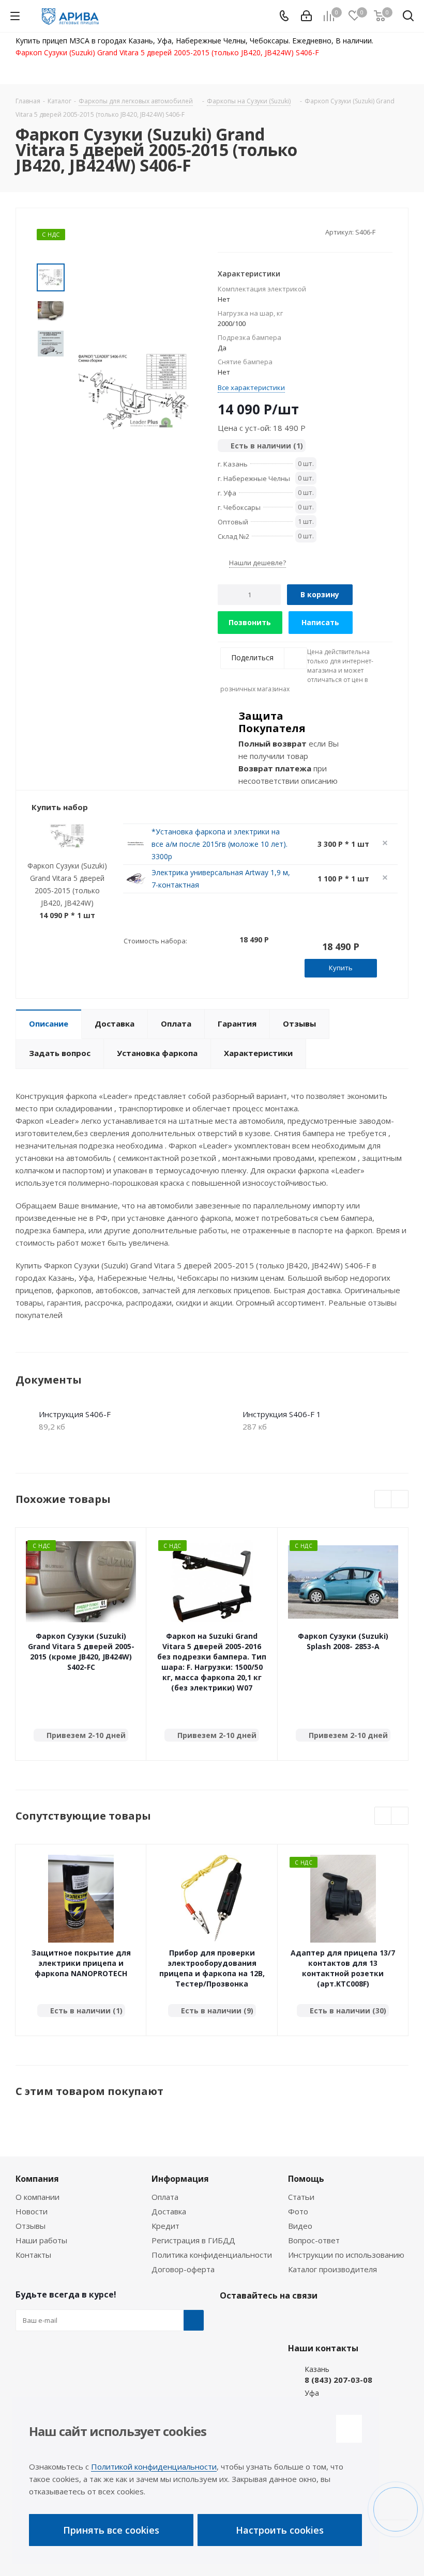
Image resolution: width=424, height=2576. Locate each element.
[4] (252, 231)
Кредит (165, 2226)
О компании (37, 2197)
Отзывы (31, 2226)
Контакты (33, 2255)
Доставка (169, 2211)
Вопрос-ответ (314, 2240)
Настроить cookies (280, 2530)
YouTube (282, 2320)
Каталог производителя (332, 2269)
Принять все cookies (111, 2530)
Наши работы (41, 2240)
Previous (383, 1500)
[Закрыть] (349, 2429)
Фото (298, 2211)
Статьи (301, 2197)
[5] (262, 231)
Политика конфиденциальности (212, 2255)
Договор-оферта (183, 2269)
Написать (320, 622)
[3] (242, 231)
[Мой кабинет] (306, 16)
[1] (223, 231)
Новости (32, 2211)
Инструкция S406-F (75, 1414)
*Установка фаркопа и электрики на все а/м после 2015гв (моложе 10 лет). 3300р (219, 844)
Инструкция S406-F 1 (282, 1414)
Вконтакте (230, 2320)
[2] (232, 231)
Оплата (165, 2197)
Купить (341, 968)
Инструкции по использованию (346, 2255)
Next (400, 1500)
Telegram (256, 2320)
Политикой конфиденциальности (154, 2466)
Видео (300, 2226)
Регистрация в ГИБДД (193, 2240)
